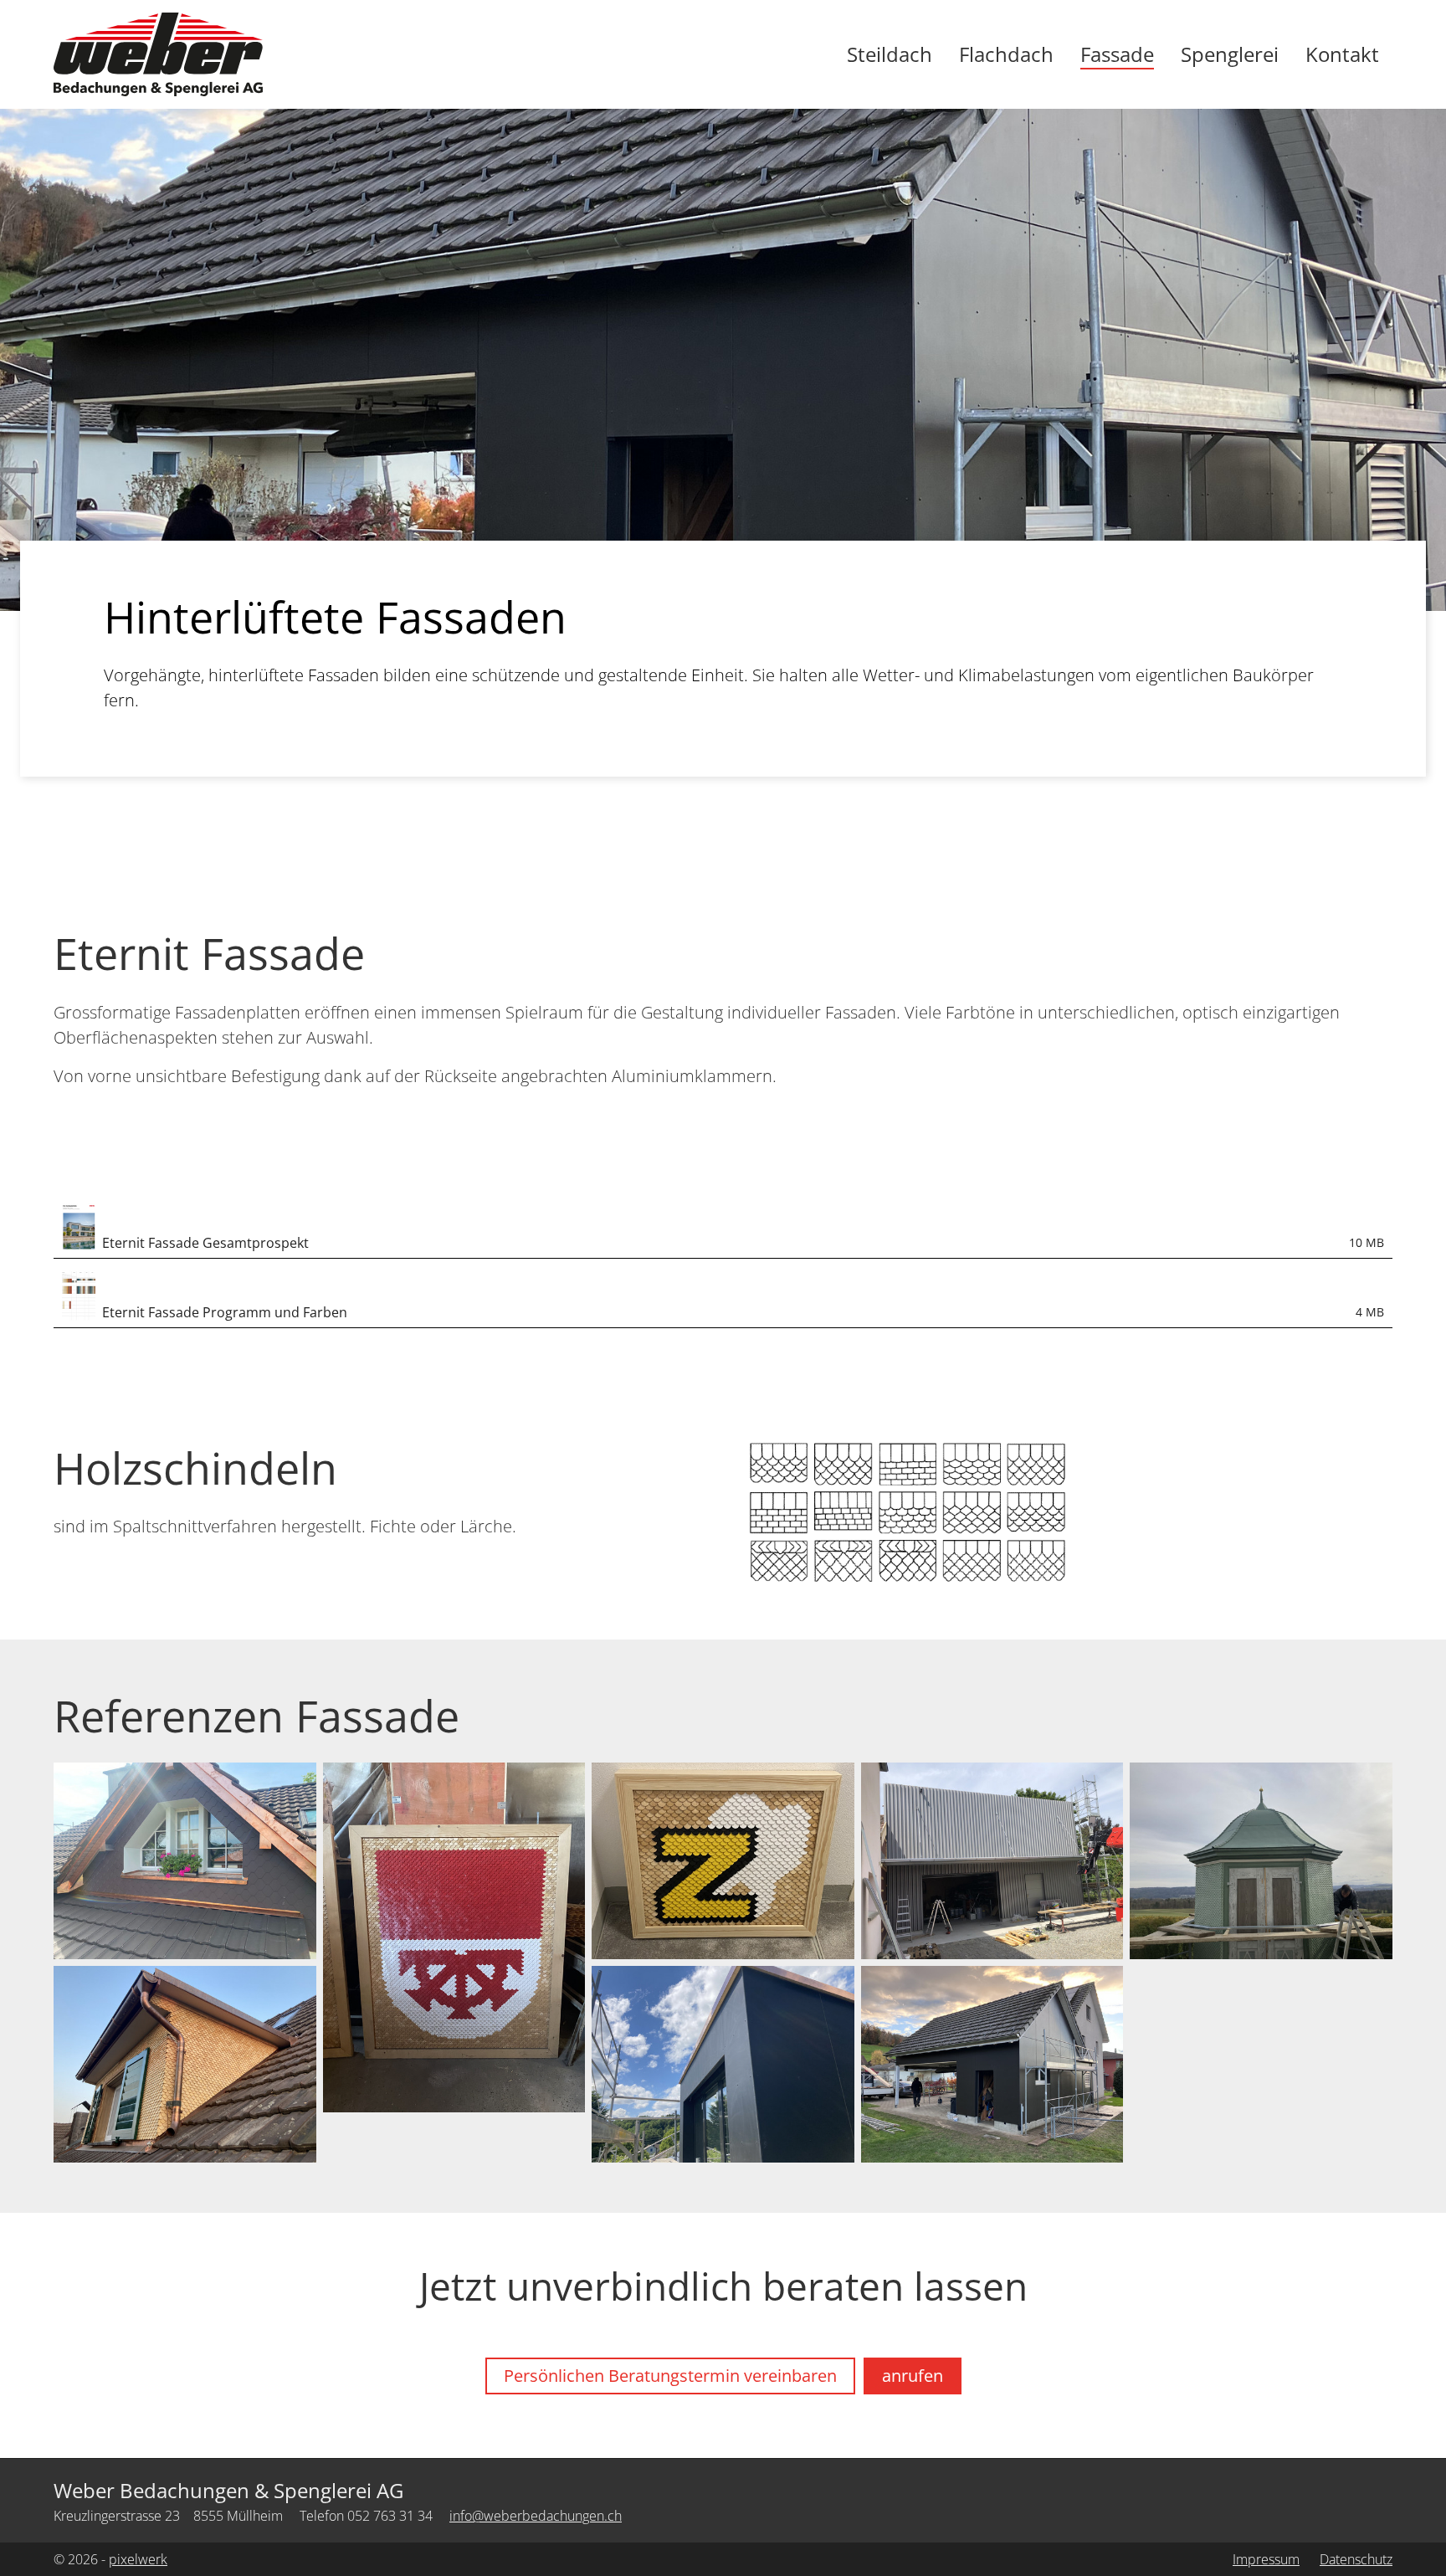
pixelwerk (138, 2559)
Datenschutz (1356, 2559)
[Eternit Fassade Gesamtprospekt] (79, 1224)
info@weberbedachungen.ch (536, 2516)
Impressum (1266, 2559)
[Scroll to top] (1396, 2526)
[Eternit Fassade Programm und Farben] (79, 1293)
